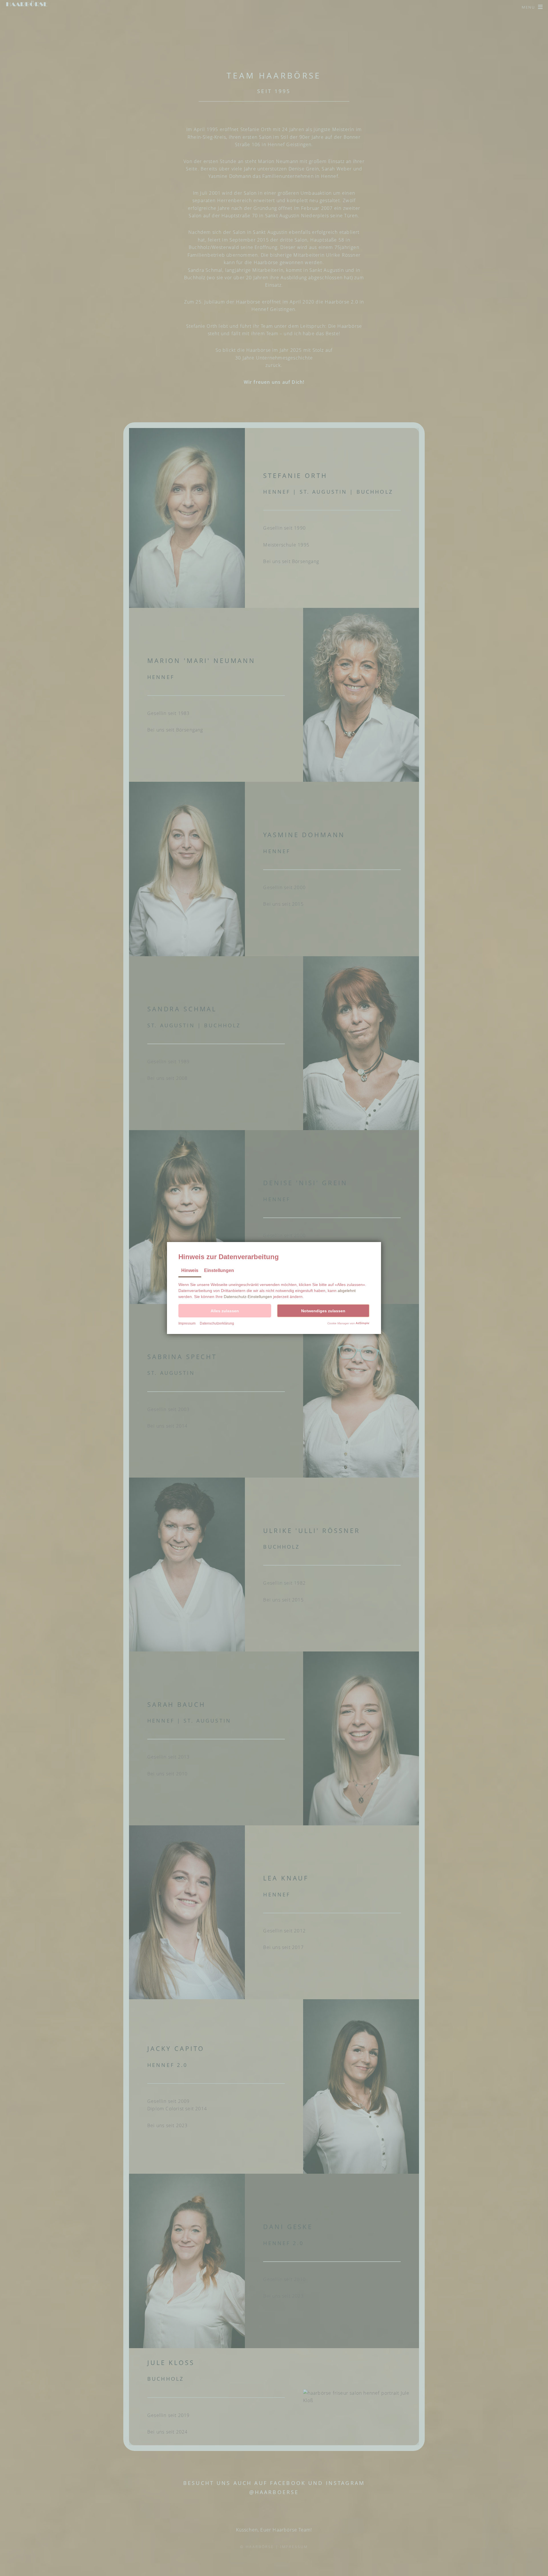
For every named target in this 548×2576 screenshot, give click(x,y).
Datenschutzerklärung (217, 1323)
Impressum (187, 1323)
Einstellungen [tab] (219, 1270)
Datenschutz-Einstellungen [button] (248, 1297)
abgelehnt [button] (347, 1291)
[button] (225, 1311)
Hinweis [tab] (190, 1270)
